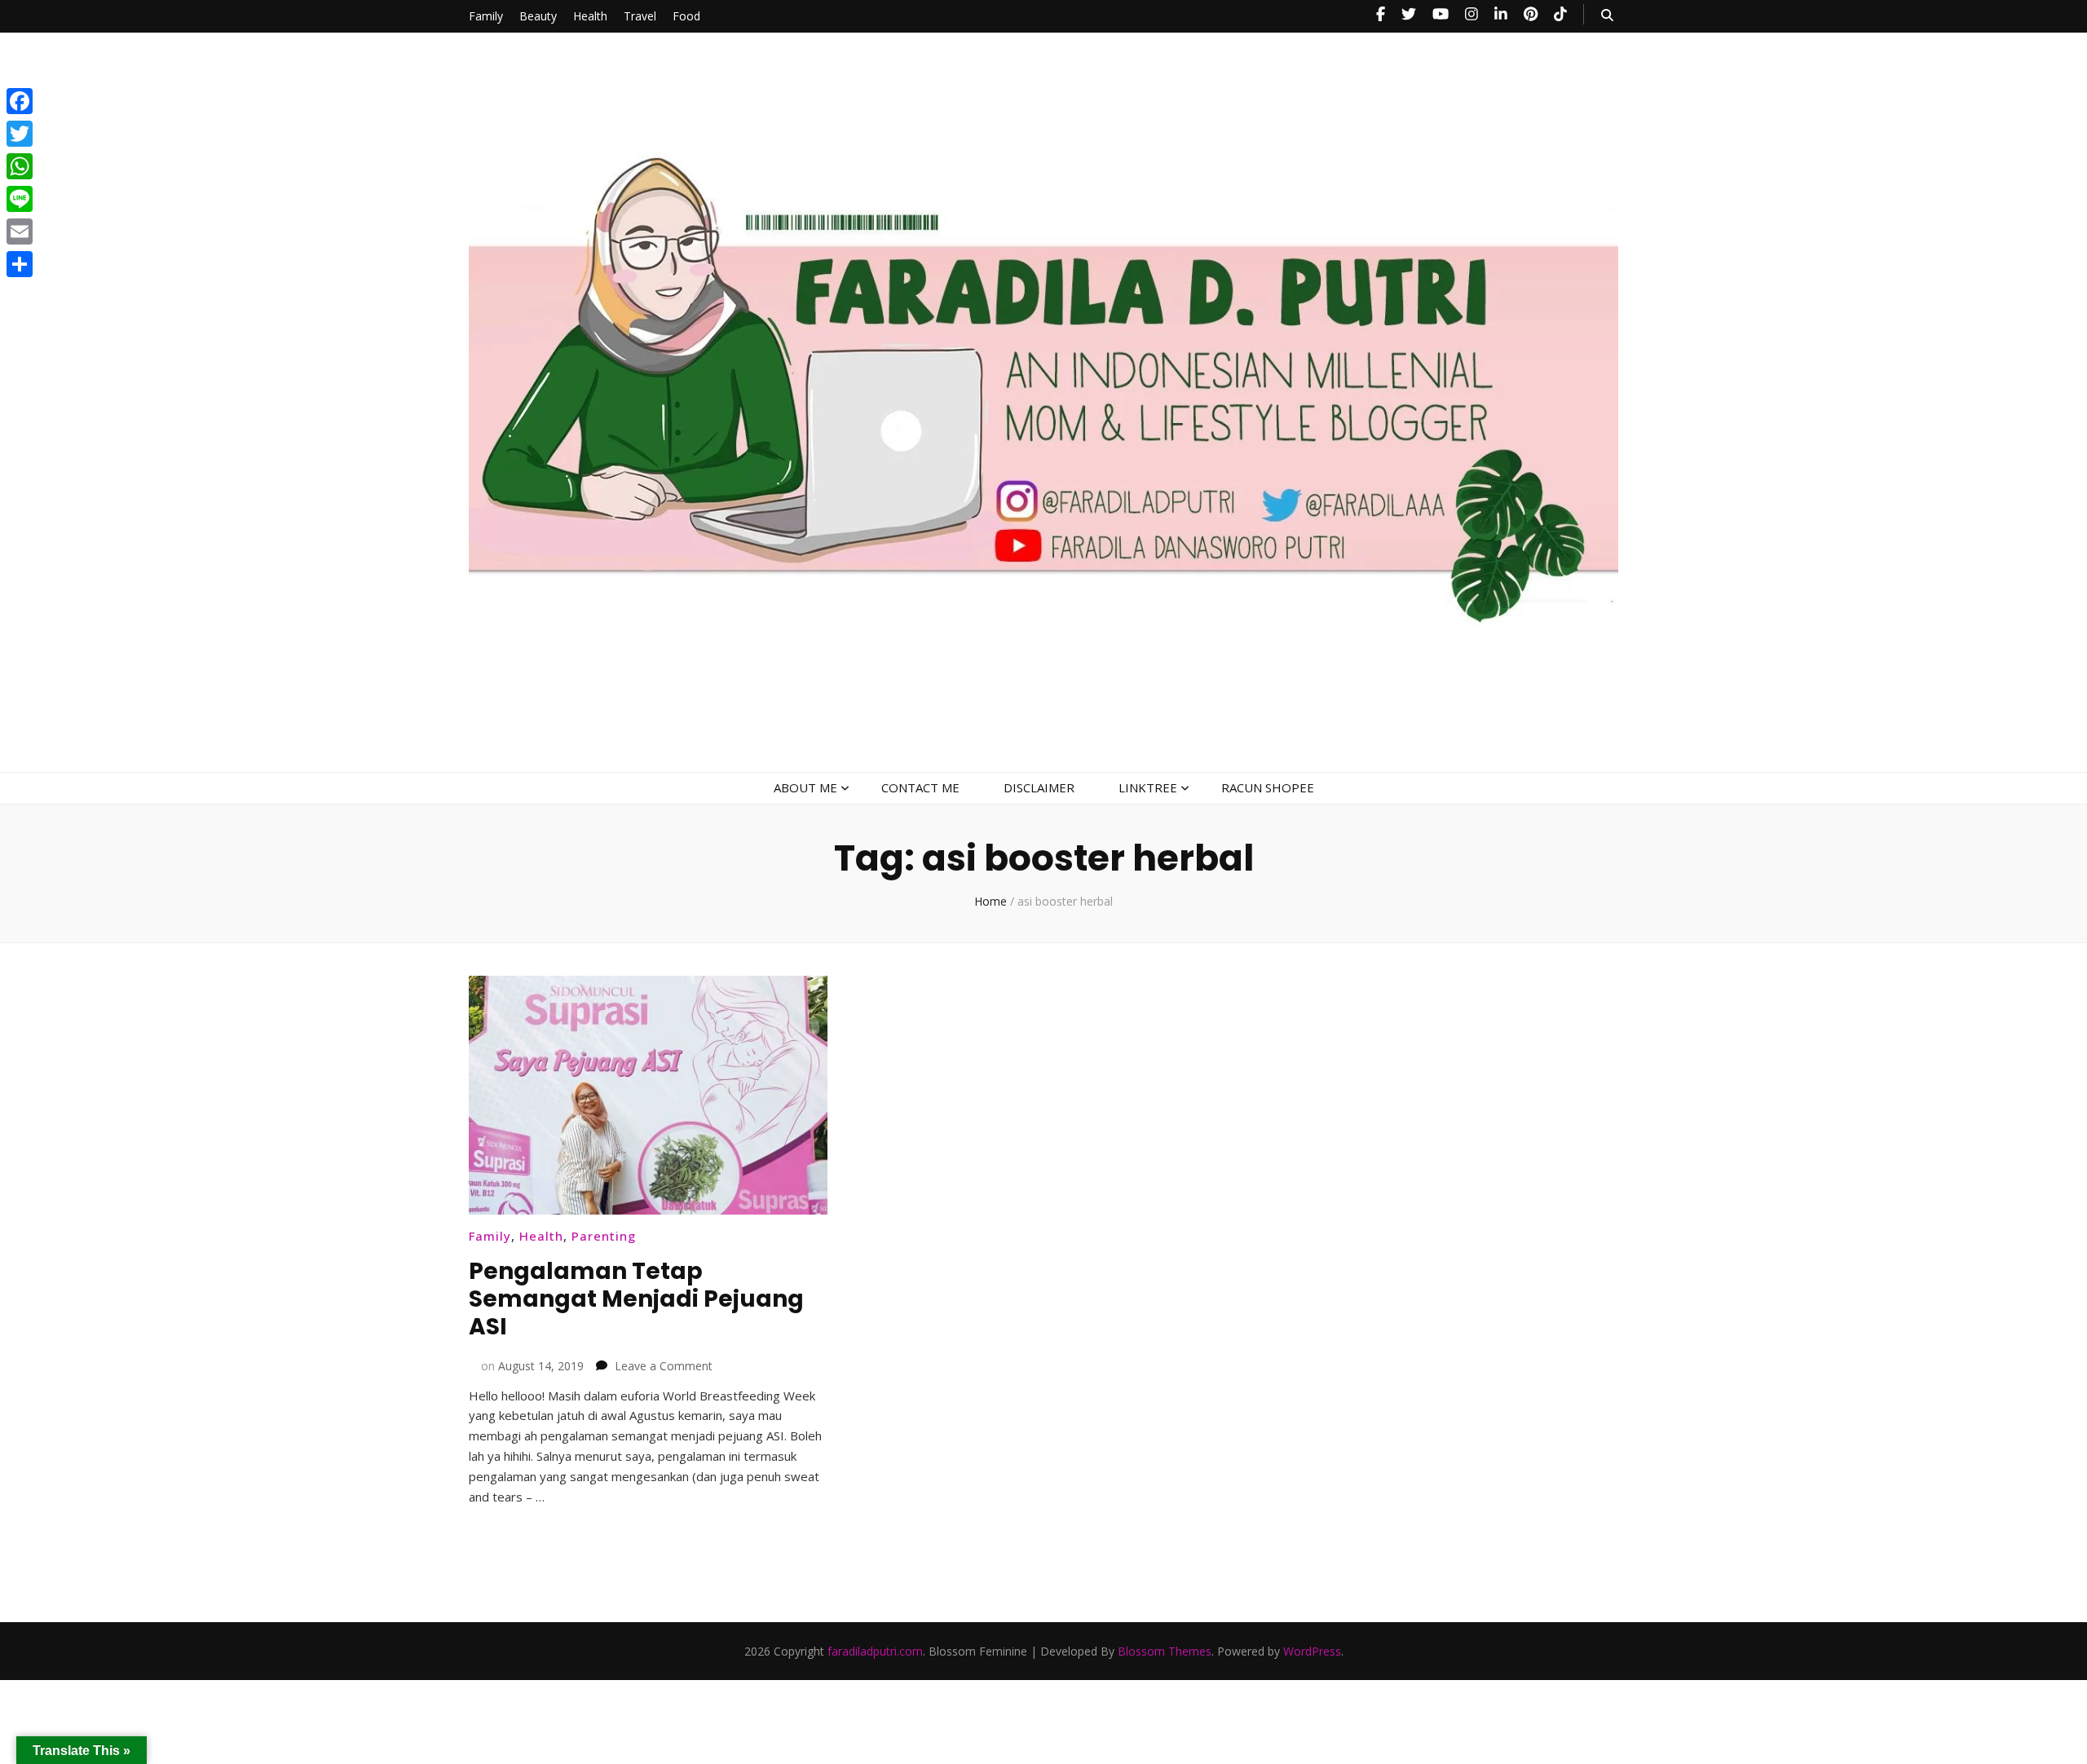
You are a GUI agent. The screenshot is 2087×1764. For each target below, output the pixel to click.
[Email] (20, 232)
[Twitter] (20, 134)
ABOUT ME (805, 787)
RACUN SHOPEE (1268, 787)
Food (686, 16)
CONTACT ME (920, 787)
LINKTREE (1148, 787)
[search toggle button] (1607, 15)
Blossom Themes (1165, 1651)
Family (486, 16)
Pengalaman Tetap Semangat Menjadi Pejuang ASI (636, 1299)
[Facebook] (20, 101)
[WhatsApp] (20, 166)
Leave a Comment (664, 1366)
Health (590, 16)
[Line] (20, 199)
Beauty (538, 16)
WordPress (1312, 1651)
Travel (640, 16)
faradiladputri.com (875, 1651)
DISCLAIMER (1039, 787)
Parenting (604, 1236)
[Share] (20, 264)
